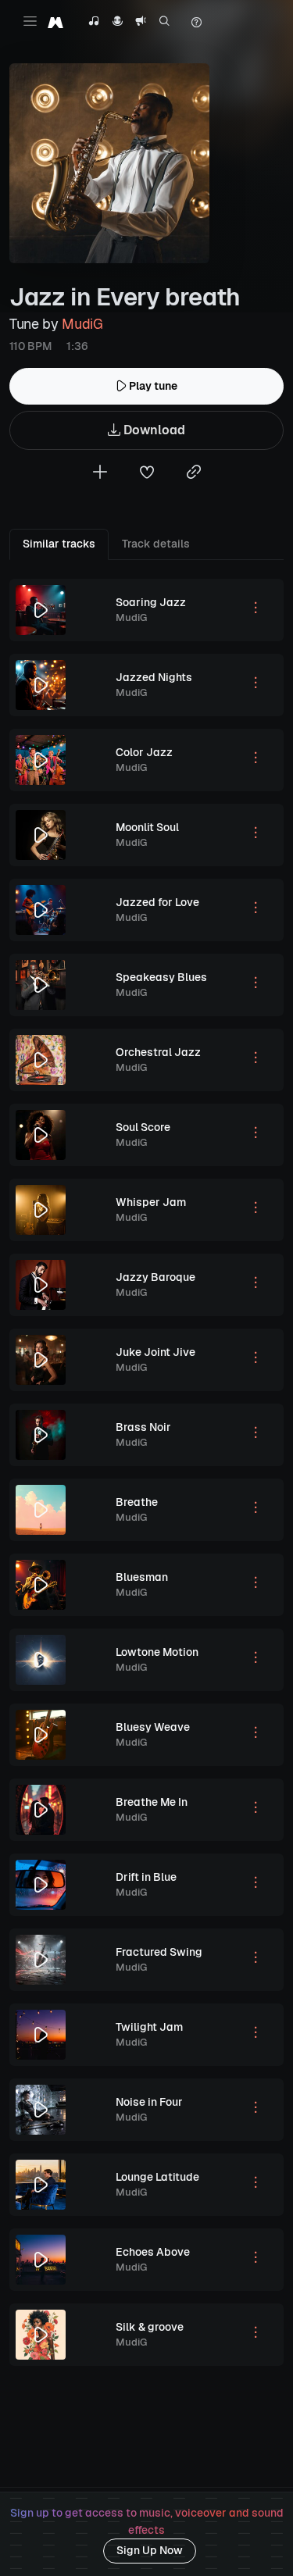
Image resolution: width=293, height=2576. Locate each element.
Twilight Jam (149, 2027)
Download (153, 430)
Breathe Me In (152, 1802)
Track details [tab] (156, 544)
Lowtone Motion (157, 1652)
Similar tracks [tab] (59, 544)
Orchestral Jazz (158, 1052)
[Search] (164, 23)
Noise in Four (149, 2102)
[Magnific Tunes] (55, 22)
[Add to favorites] (147, 474)
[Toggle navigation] (30, 21)
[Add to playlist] (100, 474)
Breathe (137, 1502)
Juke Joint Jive (155, 1352)
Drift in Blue (146, 1877)
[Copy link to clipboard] (194, 474)
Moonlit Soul (147, 827)
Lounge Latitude (157, 2177)
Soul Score (143, 1127)
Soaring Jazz (151, 602)
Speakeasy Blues (161, 977)
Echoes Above (153, 2252)
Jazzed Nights (154, 677)
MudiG (82, 324)
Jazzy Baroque (155, 1277)
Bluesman (142, 1577)
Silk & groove (150, 2327)
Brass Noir (143, 1427)
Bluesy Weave (153, 1727)
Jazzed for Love (157, 902)
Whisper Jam (151, 1202)
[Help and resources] (196, 23)
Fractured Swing (159, 1952)
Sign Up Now (150, 2550)
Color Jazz (144, 752)
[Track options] (255, 610)
